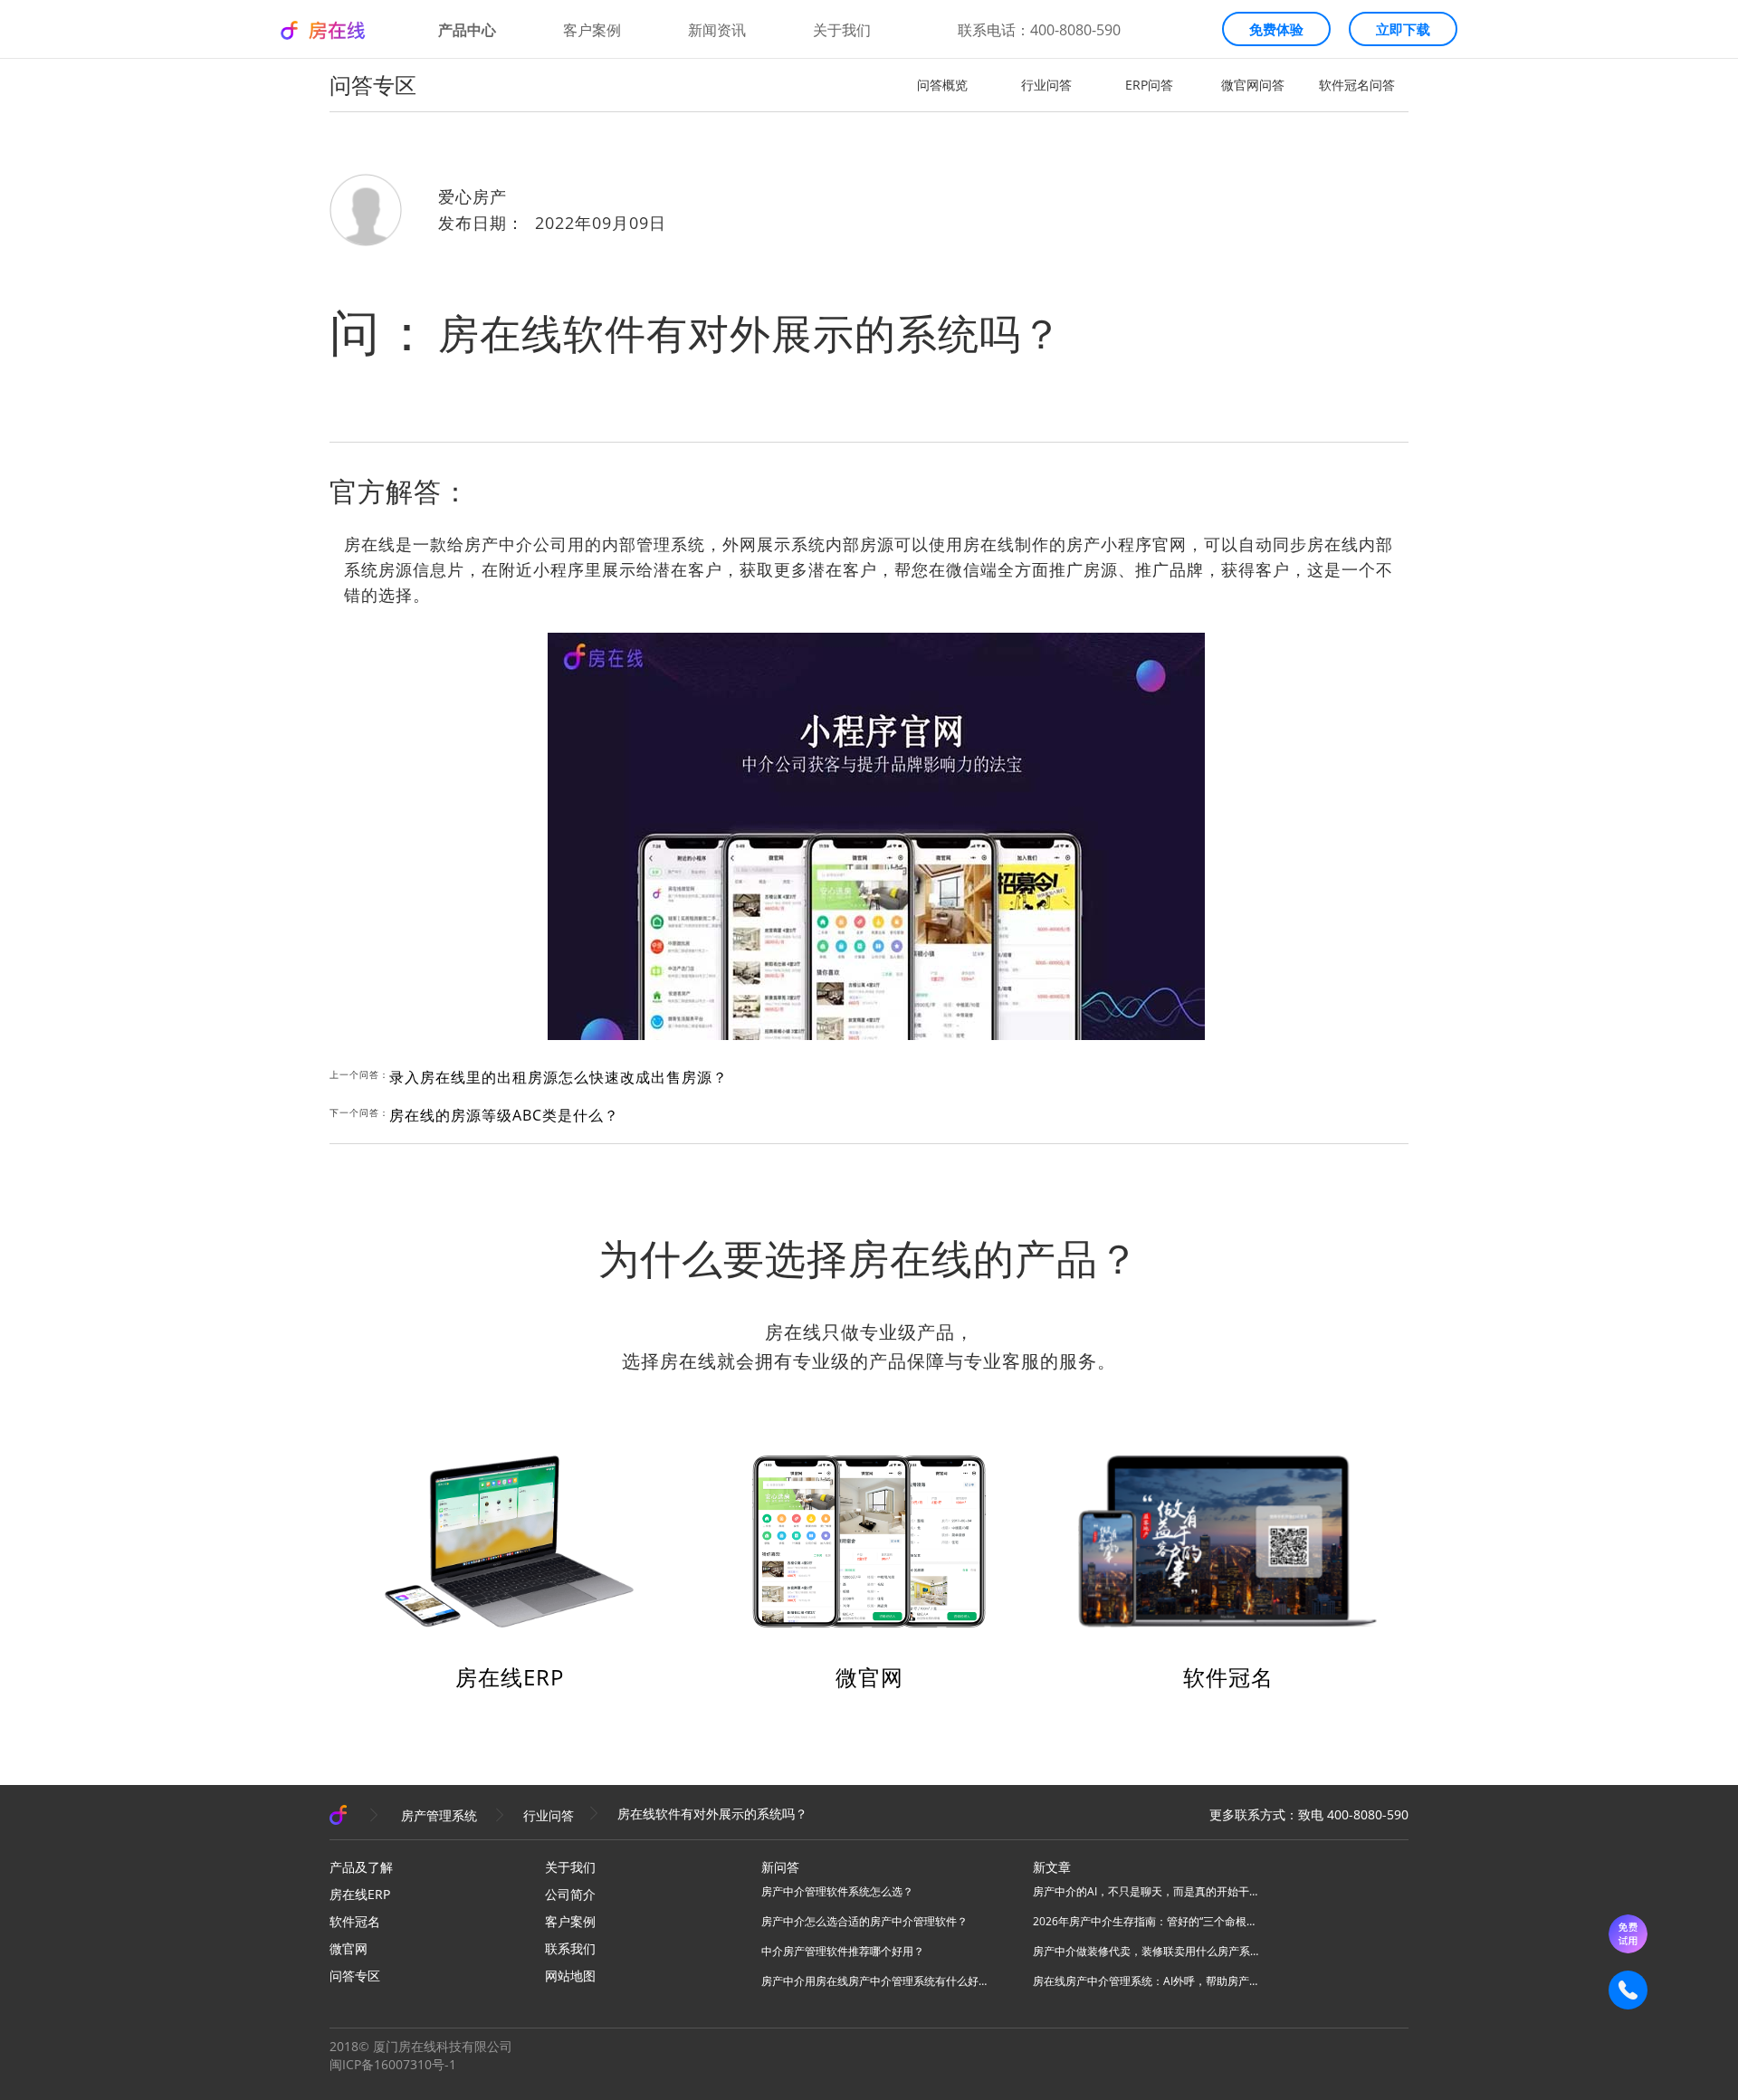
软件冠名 (1228, 1677)
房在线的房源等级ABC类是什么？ (504, 1115)
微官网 (869, 1677)
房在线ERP (510, 1677)
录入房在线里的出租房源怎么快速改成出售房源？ (559, 1077)
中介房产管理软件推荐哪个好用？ (843, 1951)
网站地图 (570, 1976)
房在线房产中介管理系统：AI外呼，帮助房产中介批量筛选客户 (1146, 1981)
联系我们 (570, 1948)
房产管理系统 (439, 1815)
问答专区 (355, 1976)
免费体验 (1276, 29)
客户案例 (592, 30)
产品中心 (467, 30)
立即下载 (1403, 29)
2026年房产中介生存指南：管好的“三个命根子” (1146, 1921)
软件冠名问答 (1357, 85)
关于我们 (842, 30)
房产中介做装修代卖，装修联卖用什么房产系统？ (1146, 1951)
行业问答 (1046, 85)
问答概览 (942, 85)
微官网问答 (1253, 85)
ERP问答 (1149, 85)
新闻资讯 (717, 30)
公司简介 (570, 1894)
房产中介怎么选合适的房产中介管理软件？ (864, 1921)
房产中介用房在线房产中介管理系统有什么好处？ (874, 1981)
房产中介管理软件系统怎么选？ (837, 1891)
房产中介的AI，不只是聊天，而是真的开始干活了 (1146, 1891)
